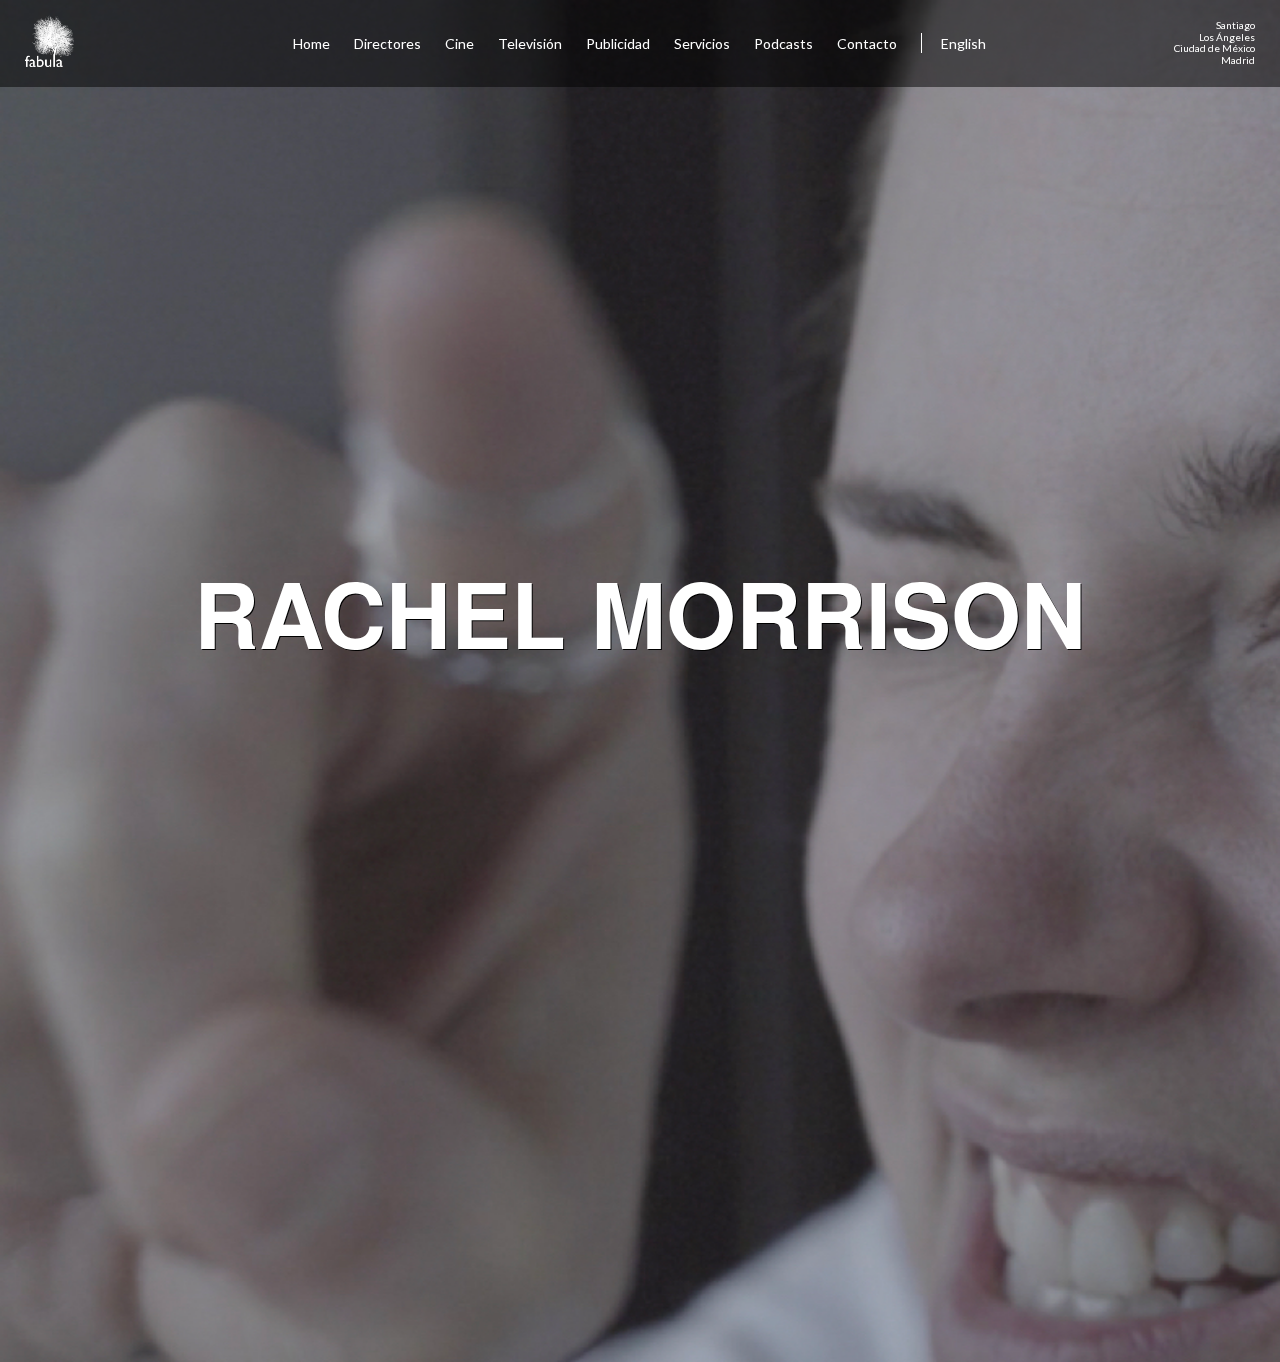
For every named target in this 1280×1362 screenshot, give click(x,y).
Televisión (530, 43)
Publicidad (618, 43)
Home (311, 43)
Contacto (867, 43)
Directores (387, 43)
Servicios (702, 43)
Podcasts (783, 43)
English (963, 43)
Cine (459, 43)
